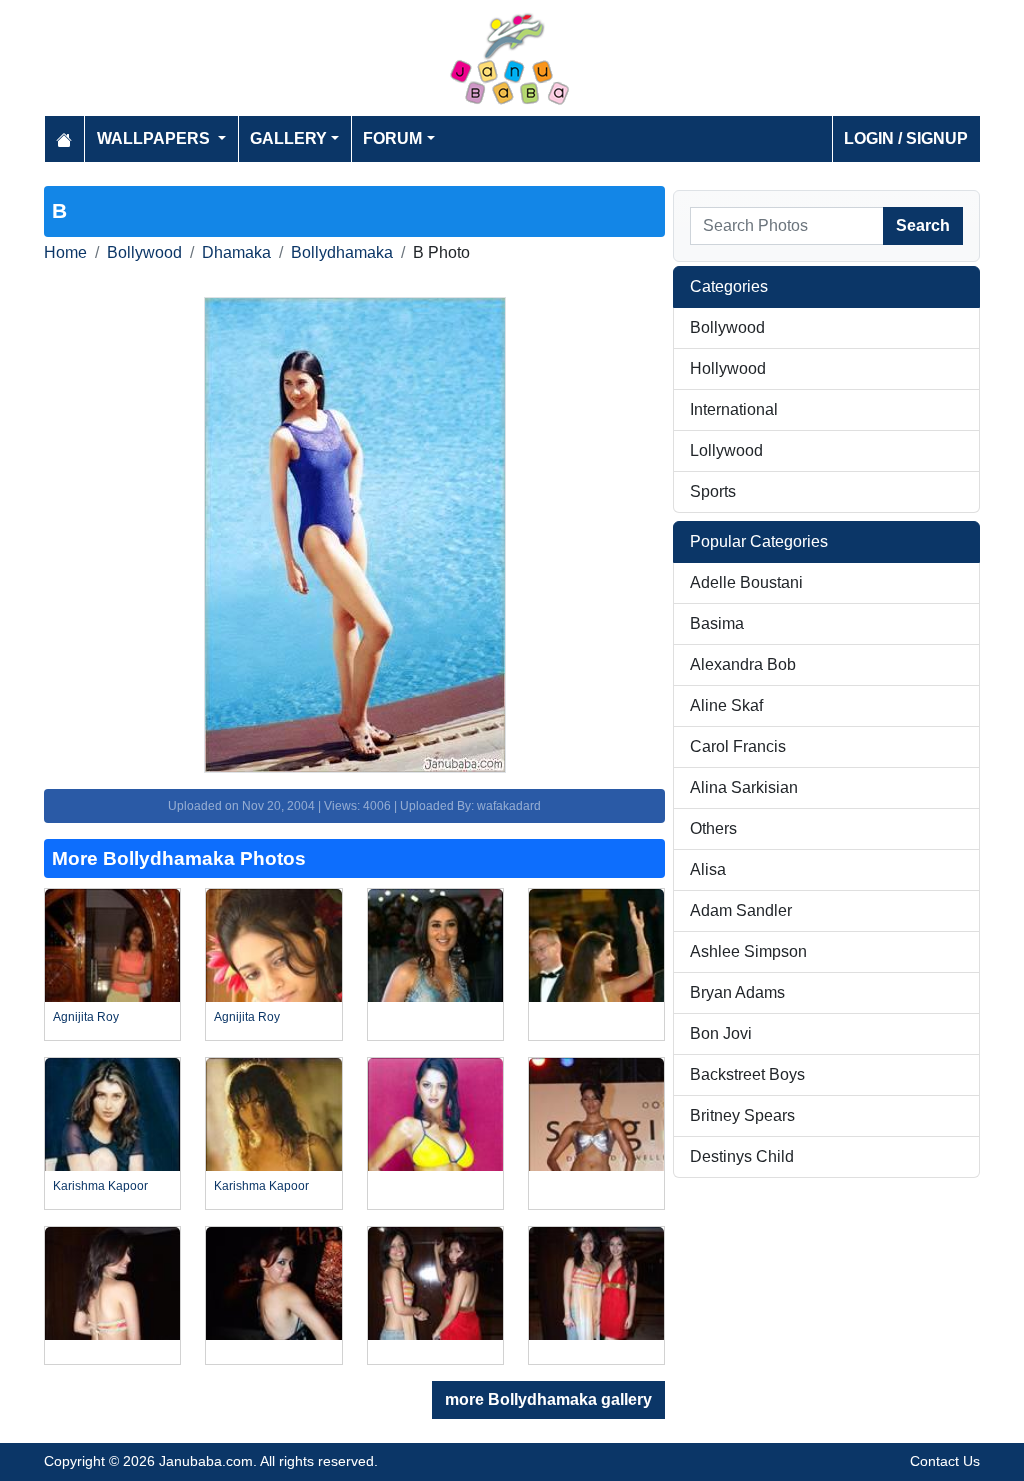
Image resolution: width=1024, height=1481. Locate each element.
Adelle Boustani (746, 582)
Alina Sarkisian (744, 787)
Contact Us (945, 1461)
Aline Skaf (726, 705)
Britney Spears (742, 1115)
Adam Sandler (741, 910)
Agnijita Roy (86, 1017)
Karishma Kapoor (100, 1186)
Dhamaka (236, 252)
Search (923, 225)
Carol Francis (738, 746)
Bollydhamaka (342, 252)
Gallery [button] (288, 138)
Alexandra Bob (743, 664)
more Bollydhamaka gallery (548, 1399)
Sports (713, 491)
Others (713, 828)
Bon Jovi (721, 1033)
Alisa (708, 869)
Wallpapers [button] (155, 138)
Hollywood (728, 368)
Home (65, 252)
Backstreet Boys (747, 1074)
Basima (717, 623)
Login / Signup (906, 138)
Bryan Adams (737, 992)
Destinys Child (742, 1156)
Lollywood (726, 450)
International (734, 409)
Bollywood (144, 252)
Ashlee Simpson (748, 951)
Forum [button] (392, 138)
